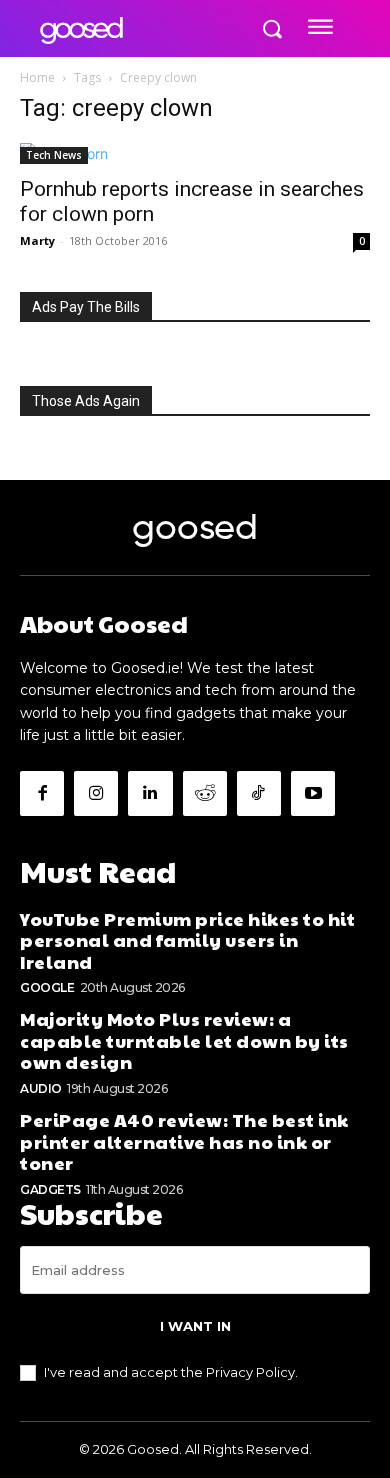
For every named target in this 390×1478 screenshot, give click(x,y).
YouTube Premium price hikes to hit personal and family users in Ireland (187, 940)
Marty (37, 240)
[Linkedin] (150, 793)
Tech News (54, 155)
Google (47, 987)
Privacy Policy (250, 1372)
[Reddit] (205, 793)
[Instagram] (96, 793)
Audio (41, 1088)
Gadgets (50, 1189)
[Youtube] (313, 793)
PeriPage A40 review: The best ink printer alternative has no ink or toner (184, 1141)
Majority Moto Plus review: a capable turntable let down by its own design (184, 1040)
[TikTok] (259, 793)
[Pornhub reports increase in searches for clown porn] (195, 153)
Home (37, 77)
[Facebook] (42, 793)
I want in (195, 1326)
